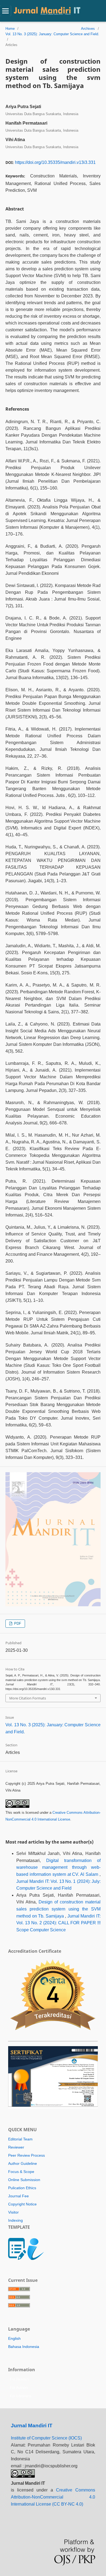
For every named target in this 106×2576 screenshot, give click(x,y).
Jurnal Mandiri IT (32, 2426)
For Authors (19, 2388)
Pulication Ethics (22, 2188)
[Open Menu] (5, 11)
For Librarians (21, 2396)
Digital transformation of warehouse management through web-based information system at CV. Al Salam (58, 1867)
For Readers (20, 2379)
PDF (17, 1623)
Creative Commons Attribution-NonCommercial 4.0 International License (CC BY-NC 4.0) (53, 2497)
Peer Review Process (26, 2155)
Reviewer (16, 2147)
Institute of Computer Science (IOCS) (46, 2438)
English (14, 2338)
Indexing (15, 2220)
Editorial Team (20, 2139)
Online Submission (24, 2180)
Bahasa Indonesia (24, 2347)
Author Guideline (23, 2163)
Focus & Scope (21, 2172)
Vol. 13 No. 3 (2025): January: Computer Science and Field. (52, 34)
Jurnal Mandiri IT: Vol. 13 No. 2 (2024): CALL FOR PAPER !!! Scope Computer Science (58, 1923)
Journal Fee (18, 2196)
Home (10, 29)
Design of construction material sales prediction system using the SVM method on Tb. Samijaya (58, 1909)
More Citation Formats (28, 1698)
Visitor (13, 2212)
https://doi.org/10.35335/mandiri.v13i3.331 (55, 162)
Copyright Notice (22, 2204)
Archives (88, 29)
